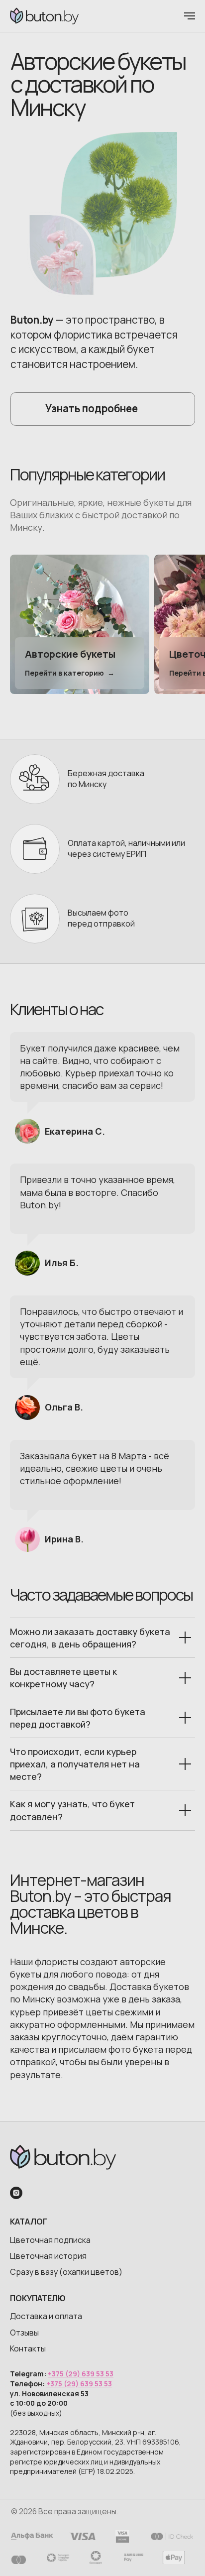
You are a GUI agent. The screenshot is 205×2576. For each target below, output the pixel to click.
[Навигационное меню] (190, 16)
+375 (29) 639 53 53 (81, 2374)
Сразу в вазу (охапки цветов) (66, 2272)
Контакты (28, 2348)
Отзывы (24, 2333)
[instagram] (16, 2193)
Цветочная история (48, 2256)
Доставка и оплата (46, 2316)
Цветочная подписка (50, 2240)
